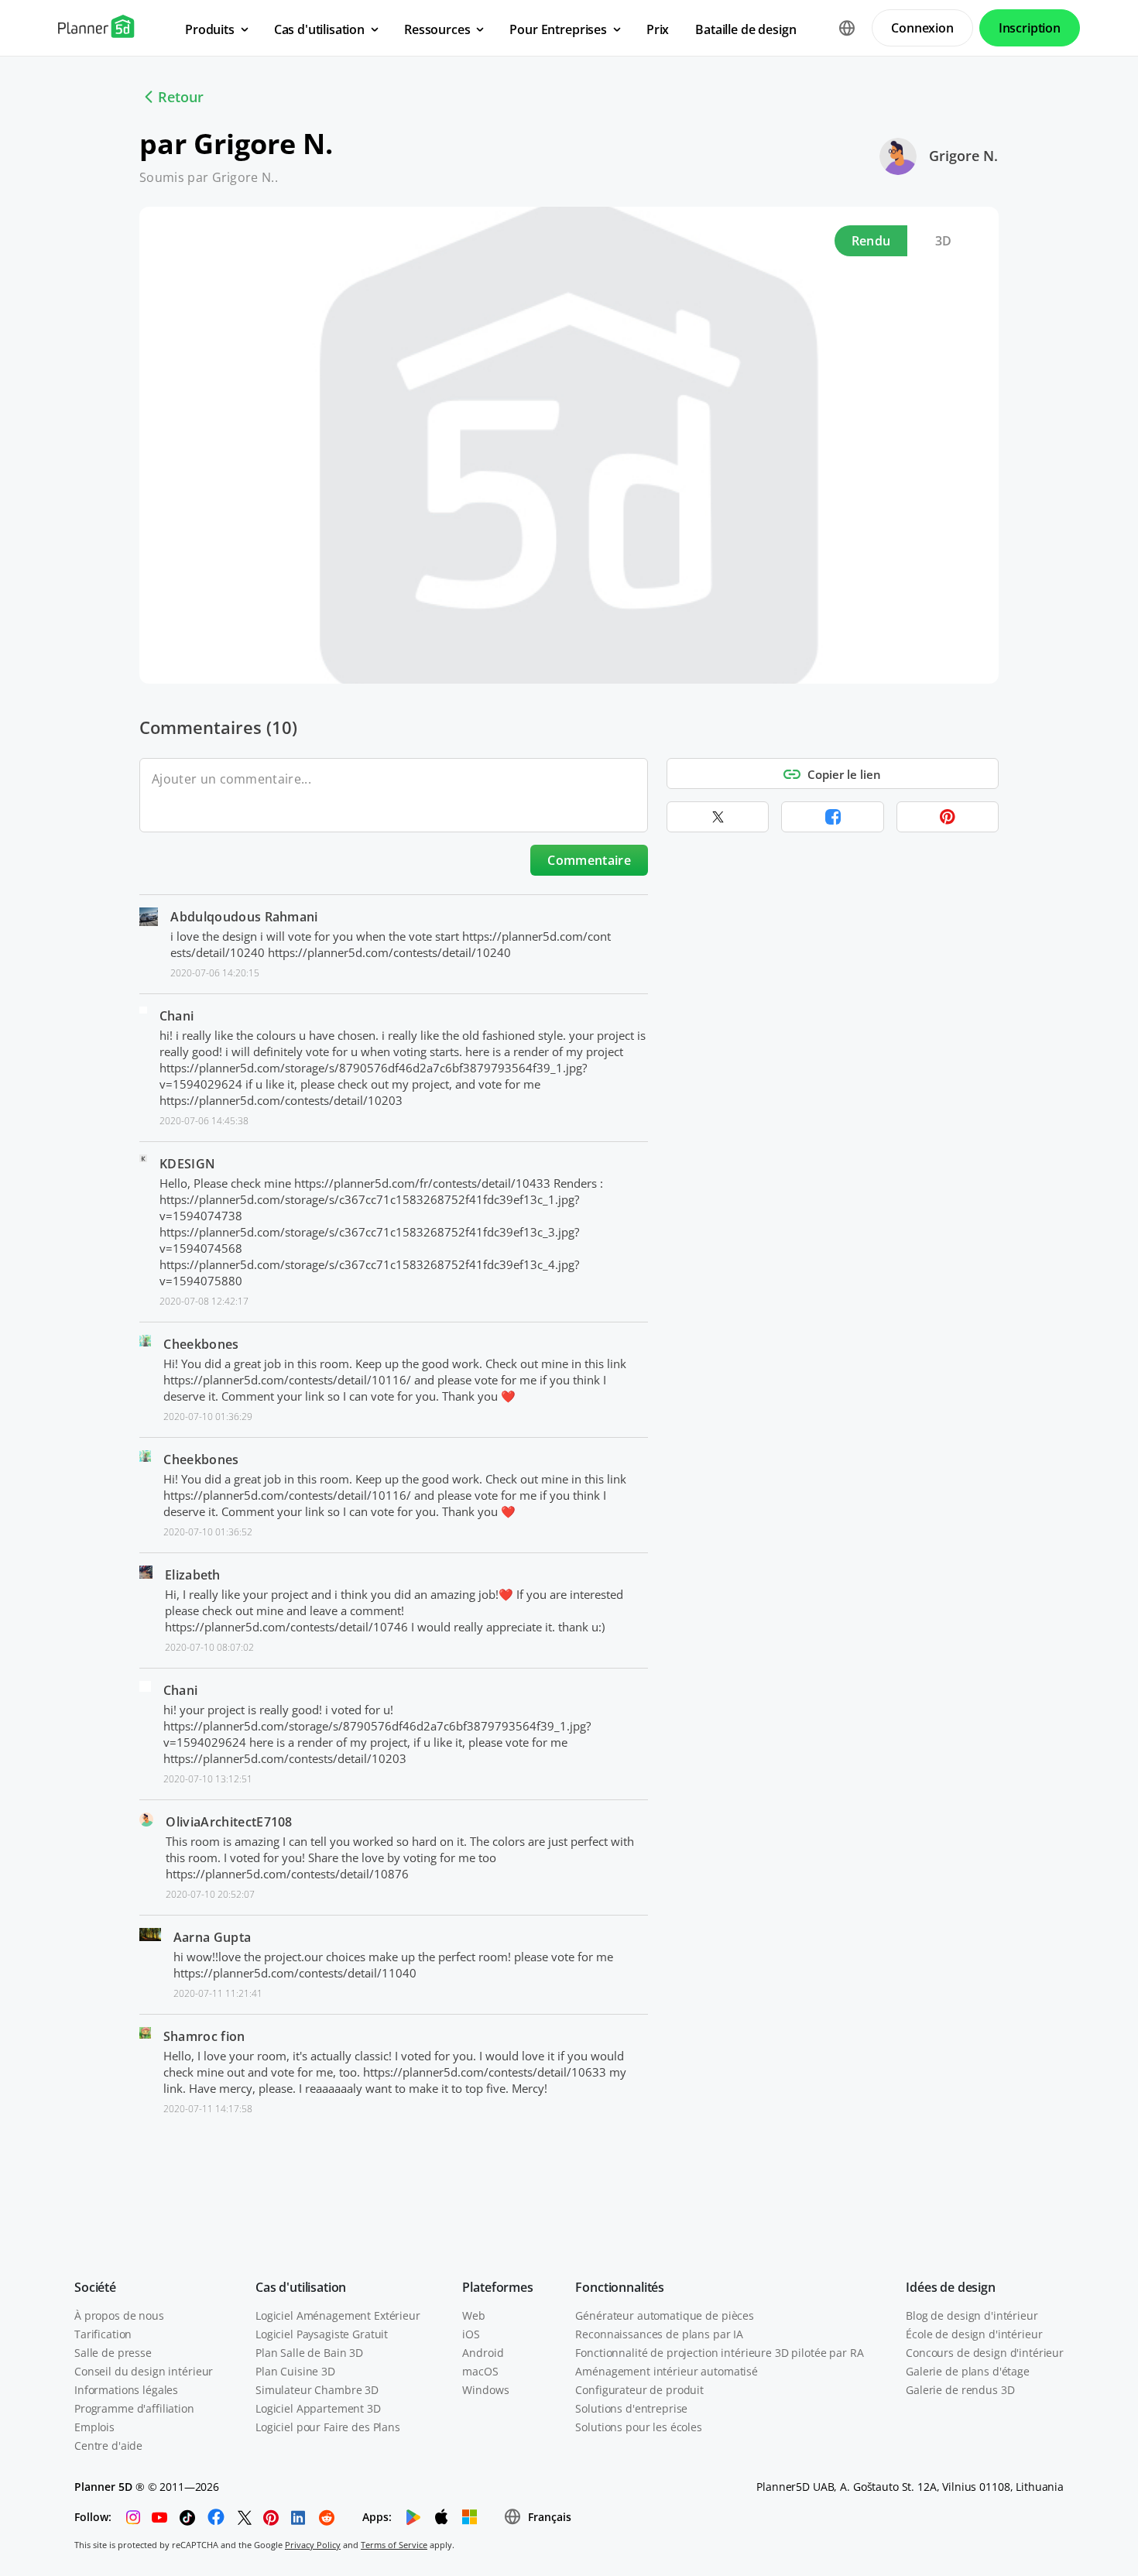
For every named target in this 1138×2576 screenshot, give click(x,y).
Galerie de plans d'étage (968, 2371)
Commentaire (589, 860)
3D (944, 241)
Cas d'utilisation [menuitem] (319, 29)
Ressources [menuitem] (437, 29)
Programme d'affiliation (134, 2408)
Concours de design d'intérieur (985, 2353)
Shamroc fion (204, 2036)
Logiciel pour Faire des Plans (328, 2427)
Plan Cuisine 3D (295, 2371)
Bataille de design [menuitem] (746, 29)
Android (483, 2353)
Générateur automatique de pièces (665, 2315)
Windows (485, 2390)
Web (474, 2315)
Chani (177, 1016)
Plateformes (497, 2287)
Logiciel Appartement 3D (318, 2408)
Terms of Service (394, 2545)
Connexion (922, 28)
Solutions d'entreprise (631, 2408)
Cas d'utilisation (301, 2287)
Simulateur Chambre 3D (317, 2390)
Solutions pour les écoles (639, 2427)
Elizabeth (193, 1575)
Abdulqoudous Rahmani (244, 917)
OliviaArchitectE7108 (229, 1822)
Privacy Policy (313, 2545)
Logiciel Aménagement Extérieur (338, 2315)
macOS (480, 2371)
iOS (471, 2334)
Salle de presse (113, 2353)
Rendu (871, 241)
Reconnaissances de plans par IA (659, 2334)
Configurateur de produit (639, 2390)
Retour (181, 97)
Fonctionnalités (620, 2287)
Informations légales (126, 2390)
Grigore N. (963, 156)
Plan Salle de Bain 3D (309, 2353)
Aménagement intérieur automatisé (667, 2371)
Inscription (1030, 28)
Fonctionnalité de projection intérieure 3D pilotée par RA (719, 2353)
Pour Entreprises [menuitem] (558, 29)
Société (95, 2287)
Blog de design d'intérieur (972, 2315)
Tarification (103, 2334)
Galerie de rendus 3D (960, 2390)
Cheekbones (201, 1344)
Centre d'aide (108, 2446)
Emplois (94, 2427)
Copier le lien (844, 774)
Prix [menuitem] (658, 29)
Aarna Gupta (213, 1937)
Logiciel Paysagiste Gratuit (322, 2334)
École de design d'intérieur (974, 2334)
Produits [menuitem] (210, 29)
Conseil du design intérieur (144, 2371)
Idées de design (951, 2287)
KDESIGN (187, 1164)
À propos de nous (119, 2315)
